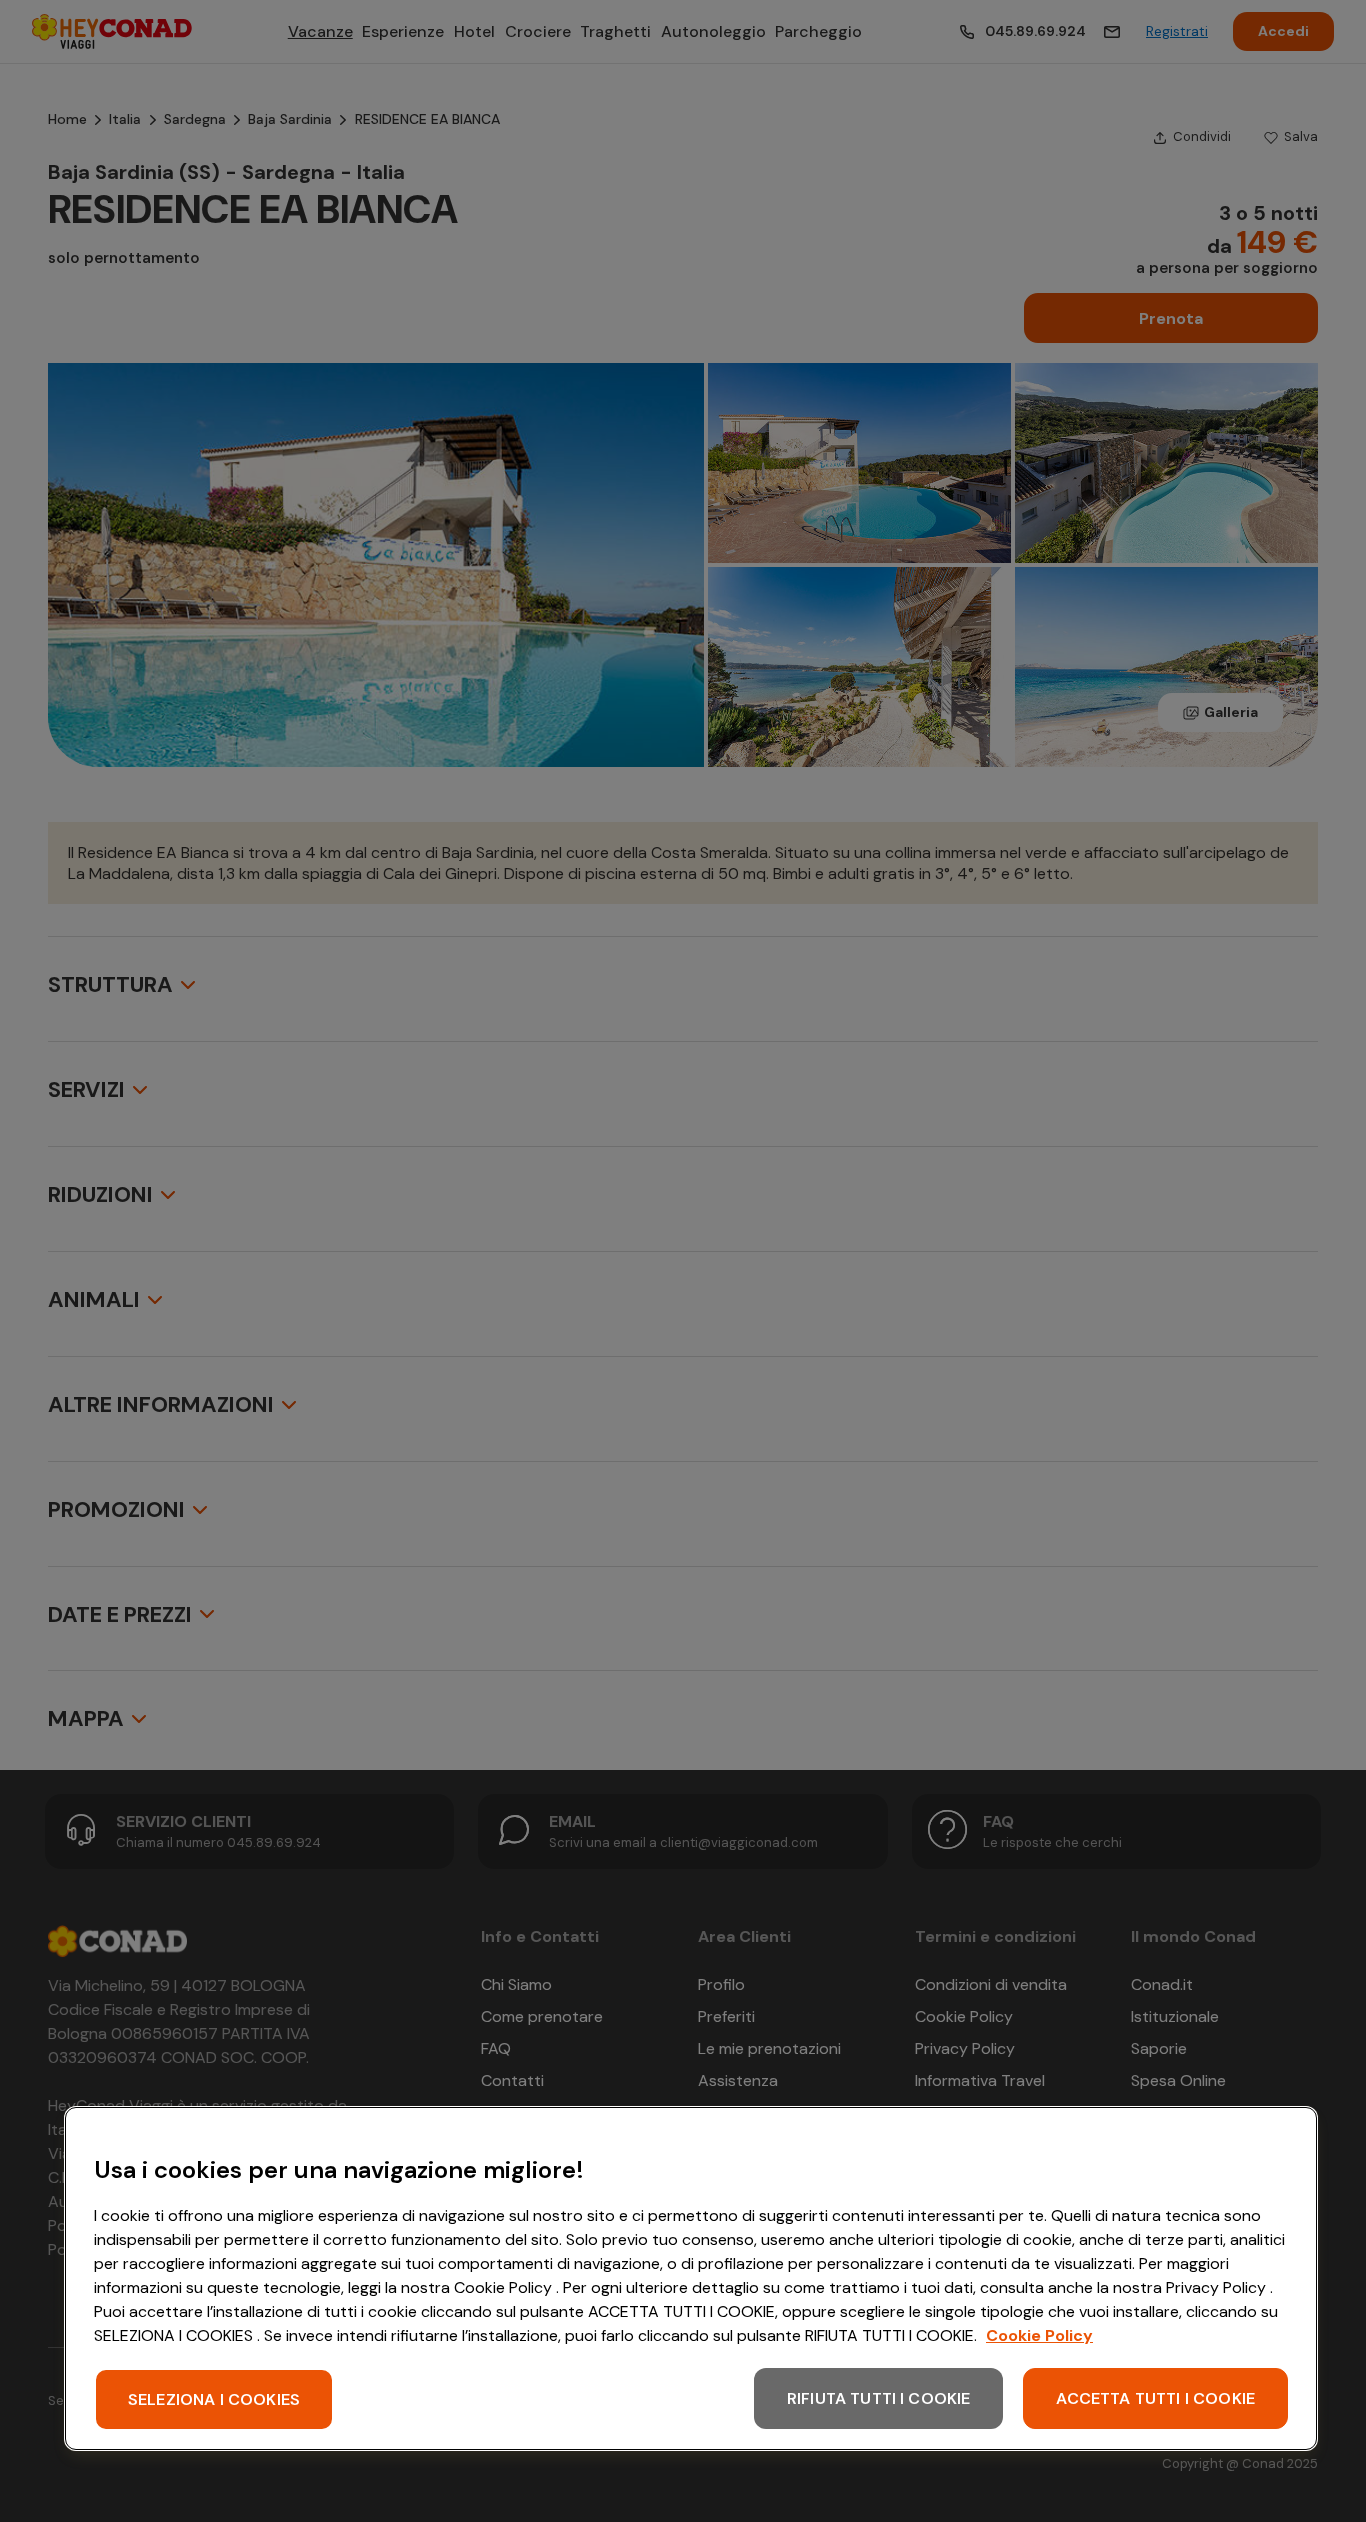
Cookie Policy (1039, 2335)
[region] (691, 2278)
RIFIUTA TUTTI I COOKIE (879, 2398)
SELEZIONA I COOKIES (214, 2399)
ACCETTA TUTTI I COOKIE (1155, 2398)
